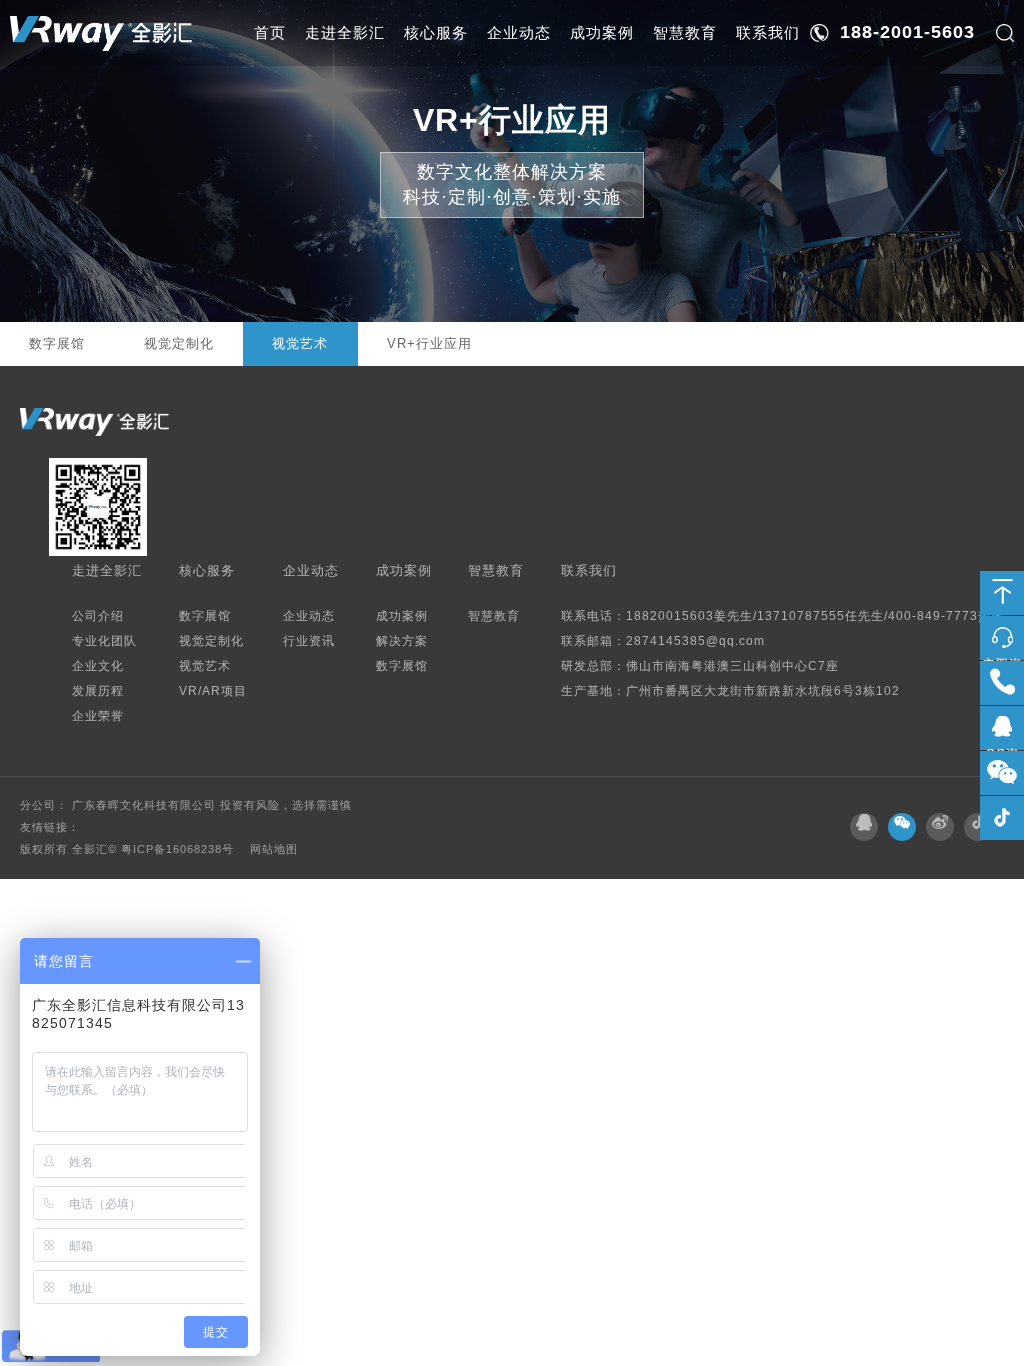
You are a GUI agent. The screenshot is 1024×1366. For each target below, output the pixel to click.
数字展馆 (57, 343)
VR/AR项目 (213, 690)
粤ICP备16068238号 (179, 849)
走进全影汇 (345, 32)
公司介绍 (98, 615)
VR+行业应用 (429, 343)
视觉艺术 (300, 343)
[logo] (101, 33)
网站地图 (274, 849)
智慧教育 (685, 32)
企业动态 (519, 32)
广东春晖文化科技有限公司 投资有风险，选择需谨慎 (212, 805)
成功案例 (602, 32)
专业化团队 (104, 640)
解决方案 (402, 640)
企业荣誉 (98, 715)
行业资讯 (309, 640)
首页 (270, 32)
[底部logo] (94, 422)
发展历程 (98, 690)
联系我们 (768, 32)
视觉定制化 (179, 343)
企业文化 (98, 665)
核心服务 (436, 32)
